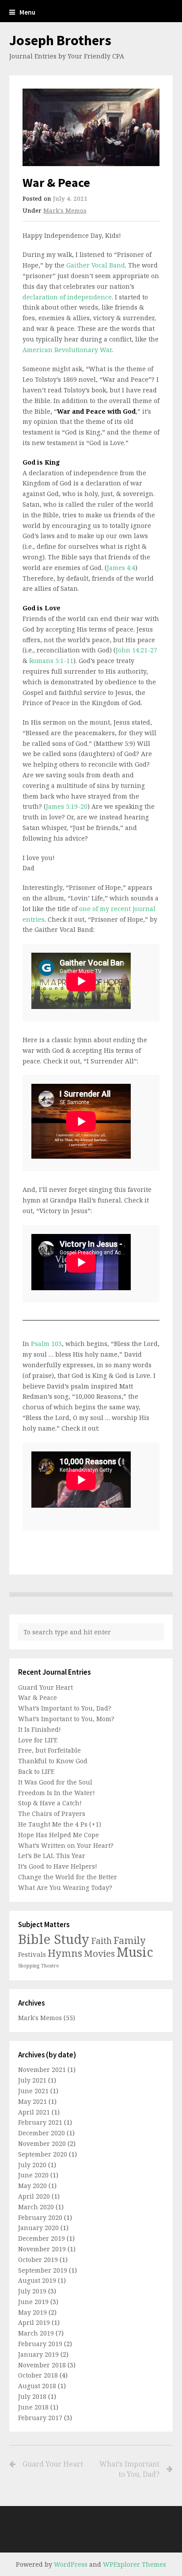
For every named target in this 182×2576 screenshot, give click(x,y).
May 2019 (32, 2312)
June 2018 (33, 2407)
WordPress (71, 2564)
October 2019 (38, 2260)
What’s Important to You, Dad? (65, 1708)
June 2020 (33, 2175)
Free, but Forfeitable (49, 1750)
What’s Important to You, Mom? (66, 1719)
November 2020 (42, 2143)
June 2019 (33, 2302)
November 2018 (42, 2365)
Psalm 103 (46, 1344)
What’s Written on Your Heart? (66, 1845)
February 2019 (40, 2344)
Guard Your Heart (45, 1687)
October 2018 (38, 2375)
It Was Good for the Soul (55, 1782)
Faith (101, 1941)
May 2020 (32, 2186)
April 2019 (34, 2322)
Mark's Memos (65, 210)
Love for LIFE (38, 1740)
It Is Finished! (40, 1729)
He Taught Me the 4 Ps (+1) (60, 1824)
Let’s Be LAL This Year (52, 1856)
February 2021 (40, 2122)
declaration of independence (67, 297)
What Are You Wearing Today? (65, 1887)
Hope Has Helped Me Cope (59, 1835)
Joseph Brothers (60, 40)
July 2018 (32, 2396)
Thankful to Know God (53, 1761)
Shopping (29, 1966)
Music (135, 1952)
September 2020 (43, 2154)
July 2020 (32, 2165)
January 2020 (38, 2228)
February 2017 (40, 2418)
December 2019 (42, 2238)
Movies (99, 1953)
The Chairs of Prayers (52, 1814)
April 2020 (34, 2196)
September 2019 (43, 2270)
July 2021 (32, 2080)
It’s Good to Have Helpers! (58, 1866)
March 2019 (36, 2333)
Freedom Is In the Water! (57, 1793)
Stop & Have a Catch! (50, 1803)
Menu (27, 12)
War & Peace (38, 1697)
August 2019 (37, 2280)
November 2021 (42, 2070)
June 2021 (33, 2091)
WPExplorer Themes (135, 2564)
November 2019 (42, 2249)
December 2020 (42, 2133)
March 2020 (36, 2207)
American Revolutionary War (67, 350)
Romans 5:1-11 (51, 661)
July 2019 (32, 2291)
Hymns (65, 1953)
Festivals (32, 1954)
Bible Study (54, 1939)
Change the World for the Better (68, 1877)
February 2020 (40, 2217)
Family (130, 1940)
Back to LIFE (36, 1771)
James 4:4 (121, 568)
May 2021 (32, 2101)
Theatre (50, 1966)
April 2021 (34, 2112)
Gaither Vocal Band (96, 265)
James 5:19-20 (67, 806)
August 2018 (37, 2386)
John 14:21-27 (136, 650)
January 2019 (38, 2354)
